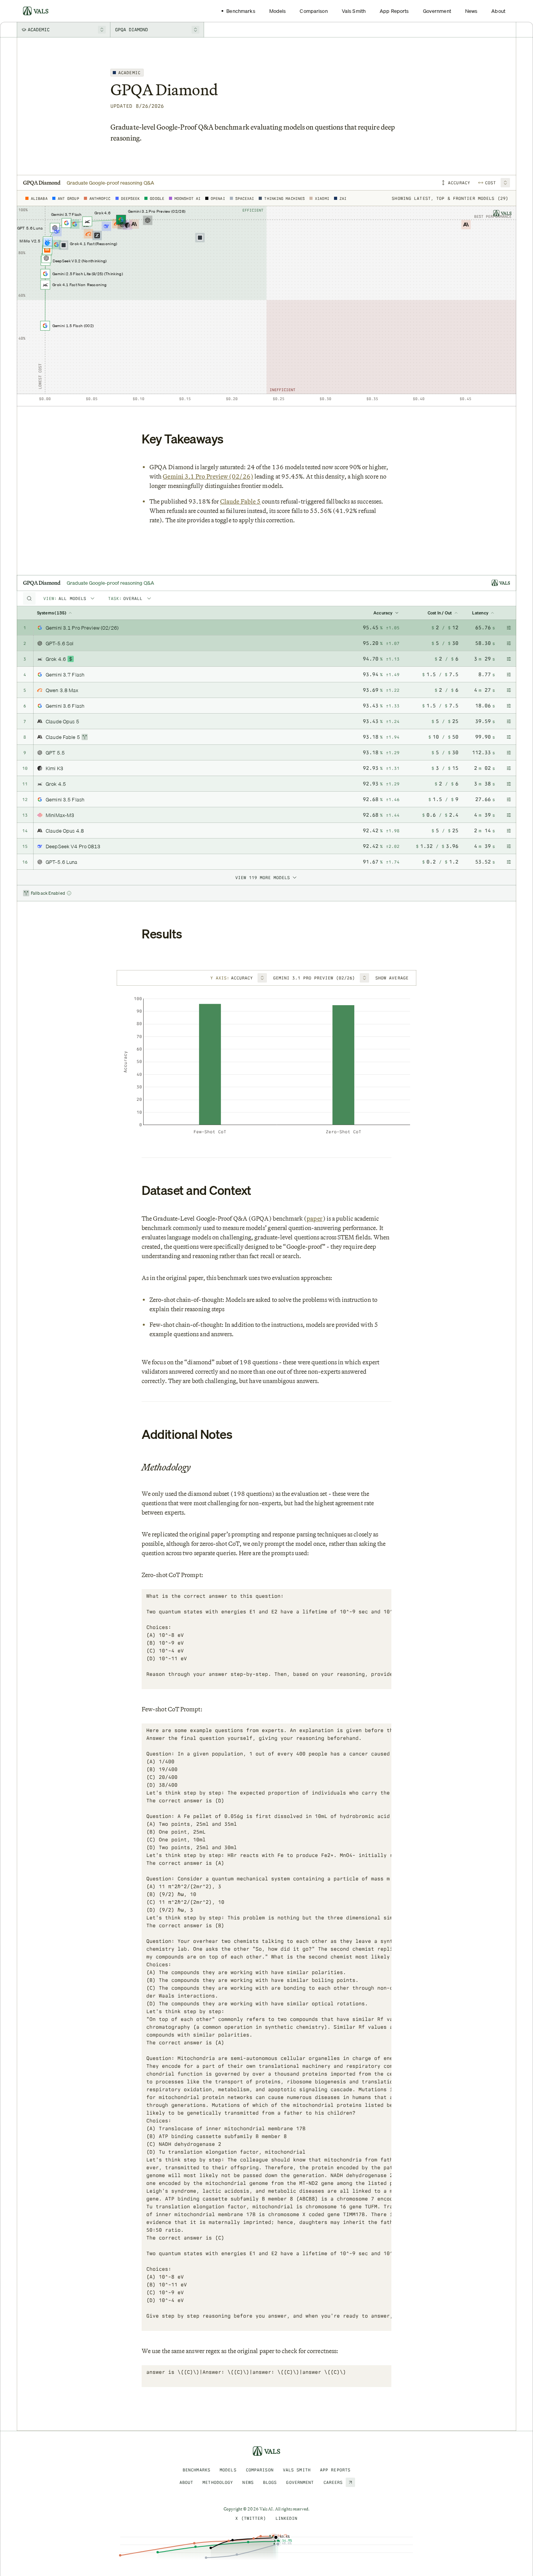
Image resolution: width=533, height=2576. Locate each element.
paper (314, 1219)
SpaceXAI (245, 198)
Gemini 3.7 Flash (65, 675)
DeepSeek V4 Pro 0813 (73, 846)
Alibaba (39, 198)
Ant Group (68, 198)
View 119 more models (263, 878)
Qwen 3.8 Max (62, 690)
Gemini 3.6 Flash (65, 706)
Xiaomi (322, 198)
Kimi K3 (54, 768)
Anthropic (100, 198)
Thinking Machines (284, 198)
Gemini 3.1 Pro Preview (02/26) (208, 476)
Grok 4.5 (56, 784)
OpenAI (218, 198)
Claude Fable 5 (240, 501)
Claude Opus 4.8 (65, 831)
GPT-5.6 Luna (62, 862)
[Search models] (29, 598)
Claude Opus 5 (62, 721)
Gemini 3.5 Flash (65, 799)
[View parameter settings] (509, 628)
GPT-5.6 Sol (60, 643)
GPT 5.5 (55, 753)
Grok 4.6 (56, 659)
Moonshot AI (187, 198)
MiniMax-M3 (60, 815)
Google (157, 198)
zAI (343, 198)
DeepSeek (131, 198)
